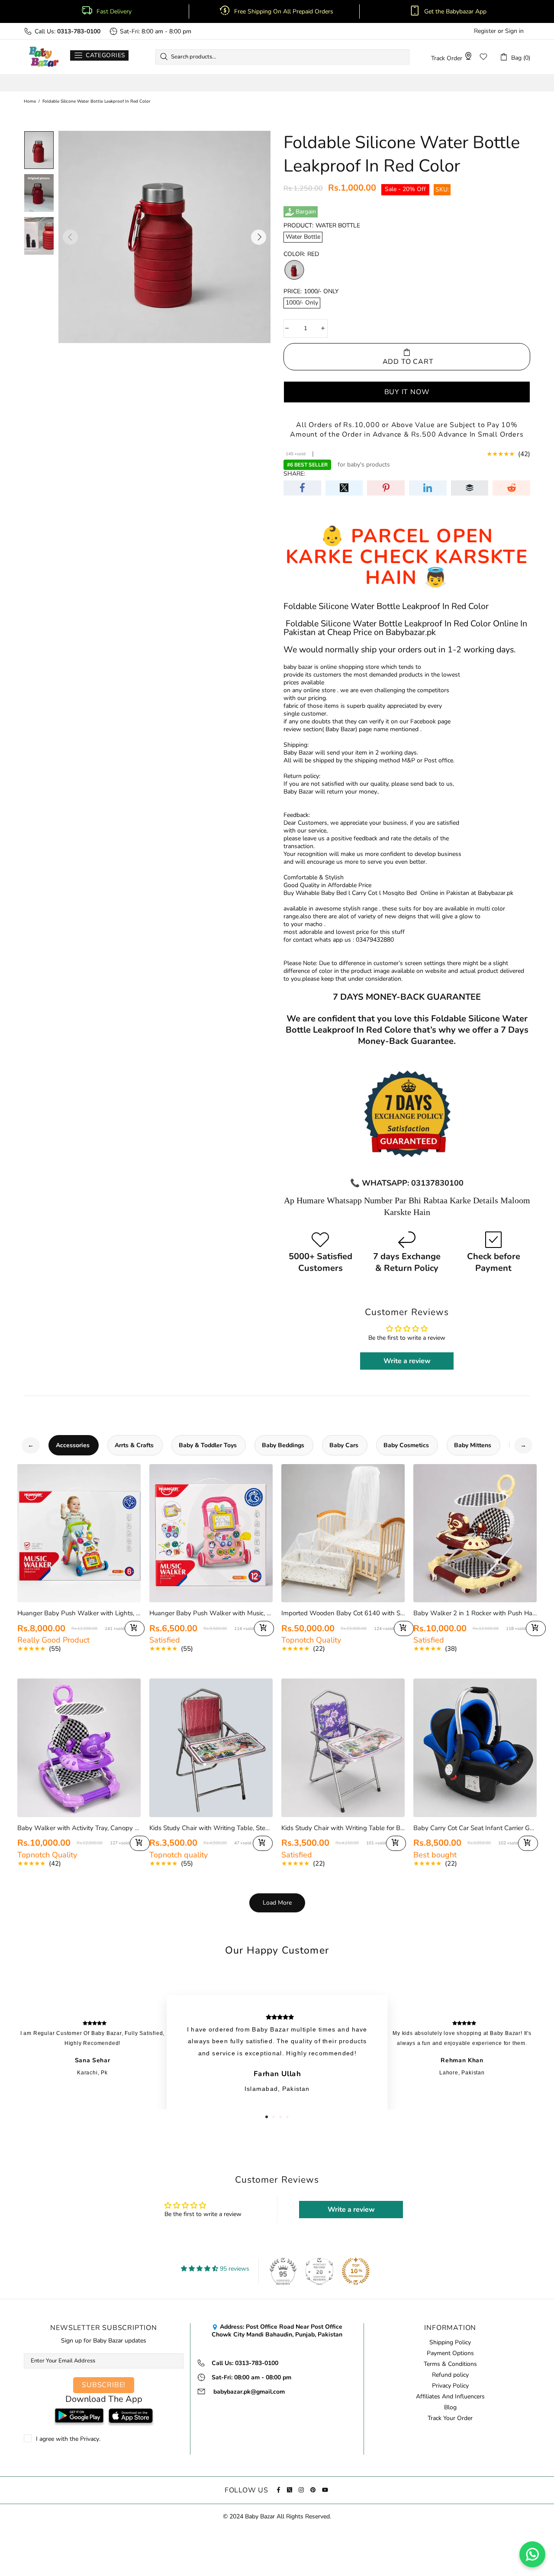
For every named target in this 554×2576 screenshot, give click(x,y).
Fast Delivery (114, 12)
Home (30, 101)
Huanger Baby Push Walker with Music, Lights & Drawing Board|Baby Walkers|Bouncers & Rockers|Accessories (211, 1613)
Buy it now (407, 392)
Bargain (306, 212)
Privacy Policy (450, 2386)
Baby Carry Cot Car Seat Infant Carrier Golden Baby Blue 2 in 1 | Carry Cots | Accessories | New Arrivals (475, 1828)
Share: (294, 474)
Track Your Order (450, 2418)
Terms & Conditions (450, 2364)
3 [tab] (280, 2117)
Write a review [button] (407, 1361)
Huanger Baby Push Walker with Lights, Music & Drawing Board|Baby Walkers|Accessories (79, 1613)
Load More (277, 1903)
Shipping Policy (450, 2343)
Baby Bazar (44, 57)
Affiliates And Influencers (450, 2397)
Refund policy (450, 2375)
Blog (450, 2408)
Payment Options (450, 2353)
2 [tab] (274, 2117)
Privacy (90, 2439)
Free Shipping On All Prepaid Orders (285, 12)
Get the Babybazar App (455, 12)
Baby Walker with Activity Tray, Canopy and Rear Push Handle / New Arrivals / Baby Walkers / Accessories (79, 1828)
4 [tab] (287, 2117)
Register (485, 31)
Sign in (514, 31)
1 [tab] (267, 2117)
